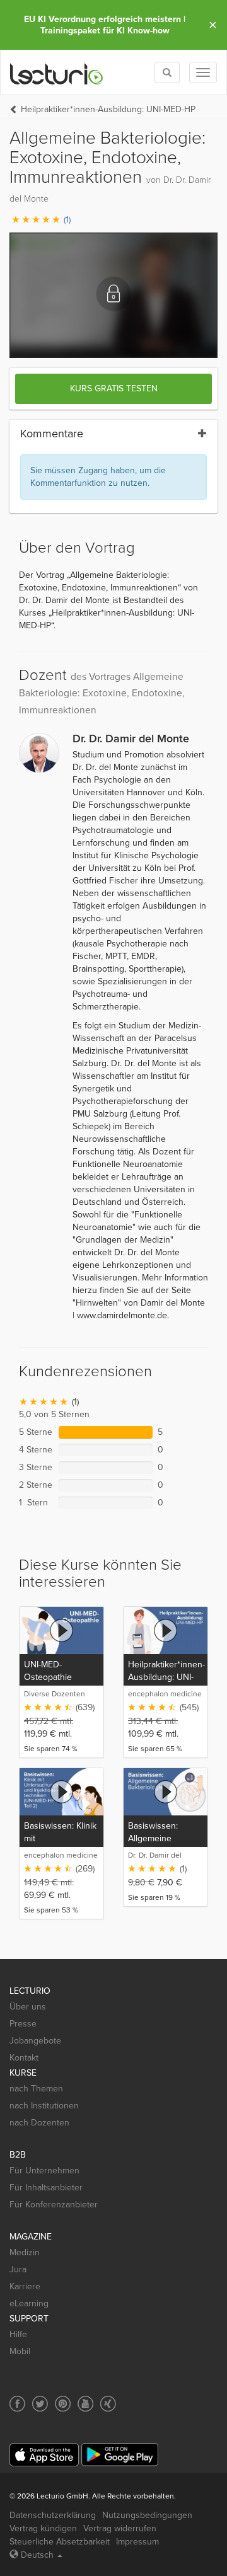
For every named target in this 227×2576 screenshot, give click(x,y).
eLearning (29, 2303)
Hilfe (18, 2334)
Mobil (20, 2351)
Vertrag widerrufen (120, 2528)
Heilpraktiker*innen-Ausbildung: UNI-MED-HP (108, 109)
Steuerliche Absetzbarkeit (60, 2542)
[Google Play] (120, 2455)
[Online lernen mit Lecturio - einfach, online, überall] (57, 73)
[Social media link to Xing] (108, 2404)
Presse (23, 2024)
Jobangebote (35, 2041)
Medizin (25, 2252)
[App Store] (44, 2455)
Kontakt (24, 2058)
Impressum (137, 2542)
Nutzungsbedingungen (147, 2515)
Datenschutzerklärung (53, 2515)
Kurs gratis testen (114, 388)
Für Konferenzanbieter (54, 2205)
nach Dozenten (39, 2123)
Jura (18, 2269)
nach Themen (36, 2089)
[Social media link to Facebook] (17, 2404)
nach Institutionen (44, 2106)
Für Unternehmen (44, 2171)
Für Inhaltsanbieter (46, 2188)
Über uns (28, 2007)
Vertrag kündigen (43, 2528)
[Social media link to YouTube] (85, 2404)
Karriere (25, 2286)
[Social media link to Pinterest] (63, 2404)
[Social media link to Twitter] (40, 2404)
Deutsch (37, 2555)
